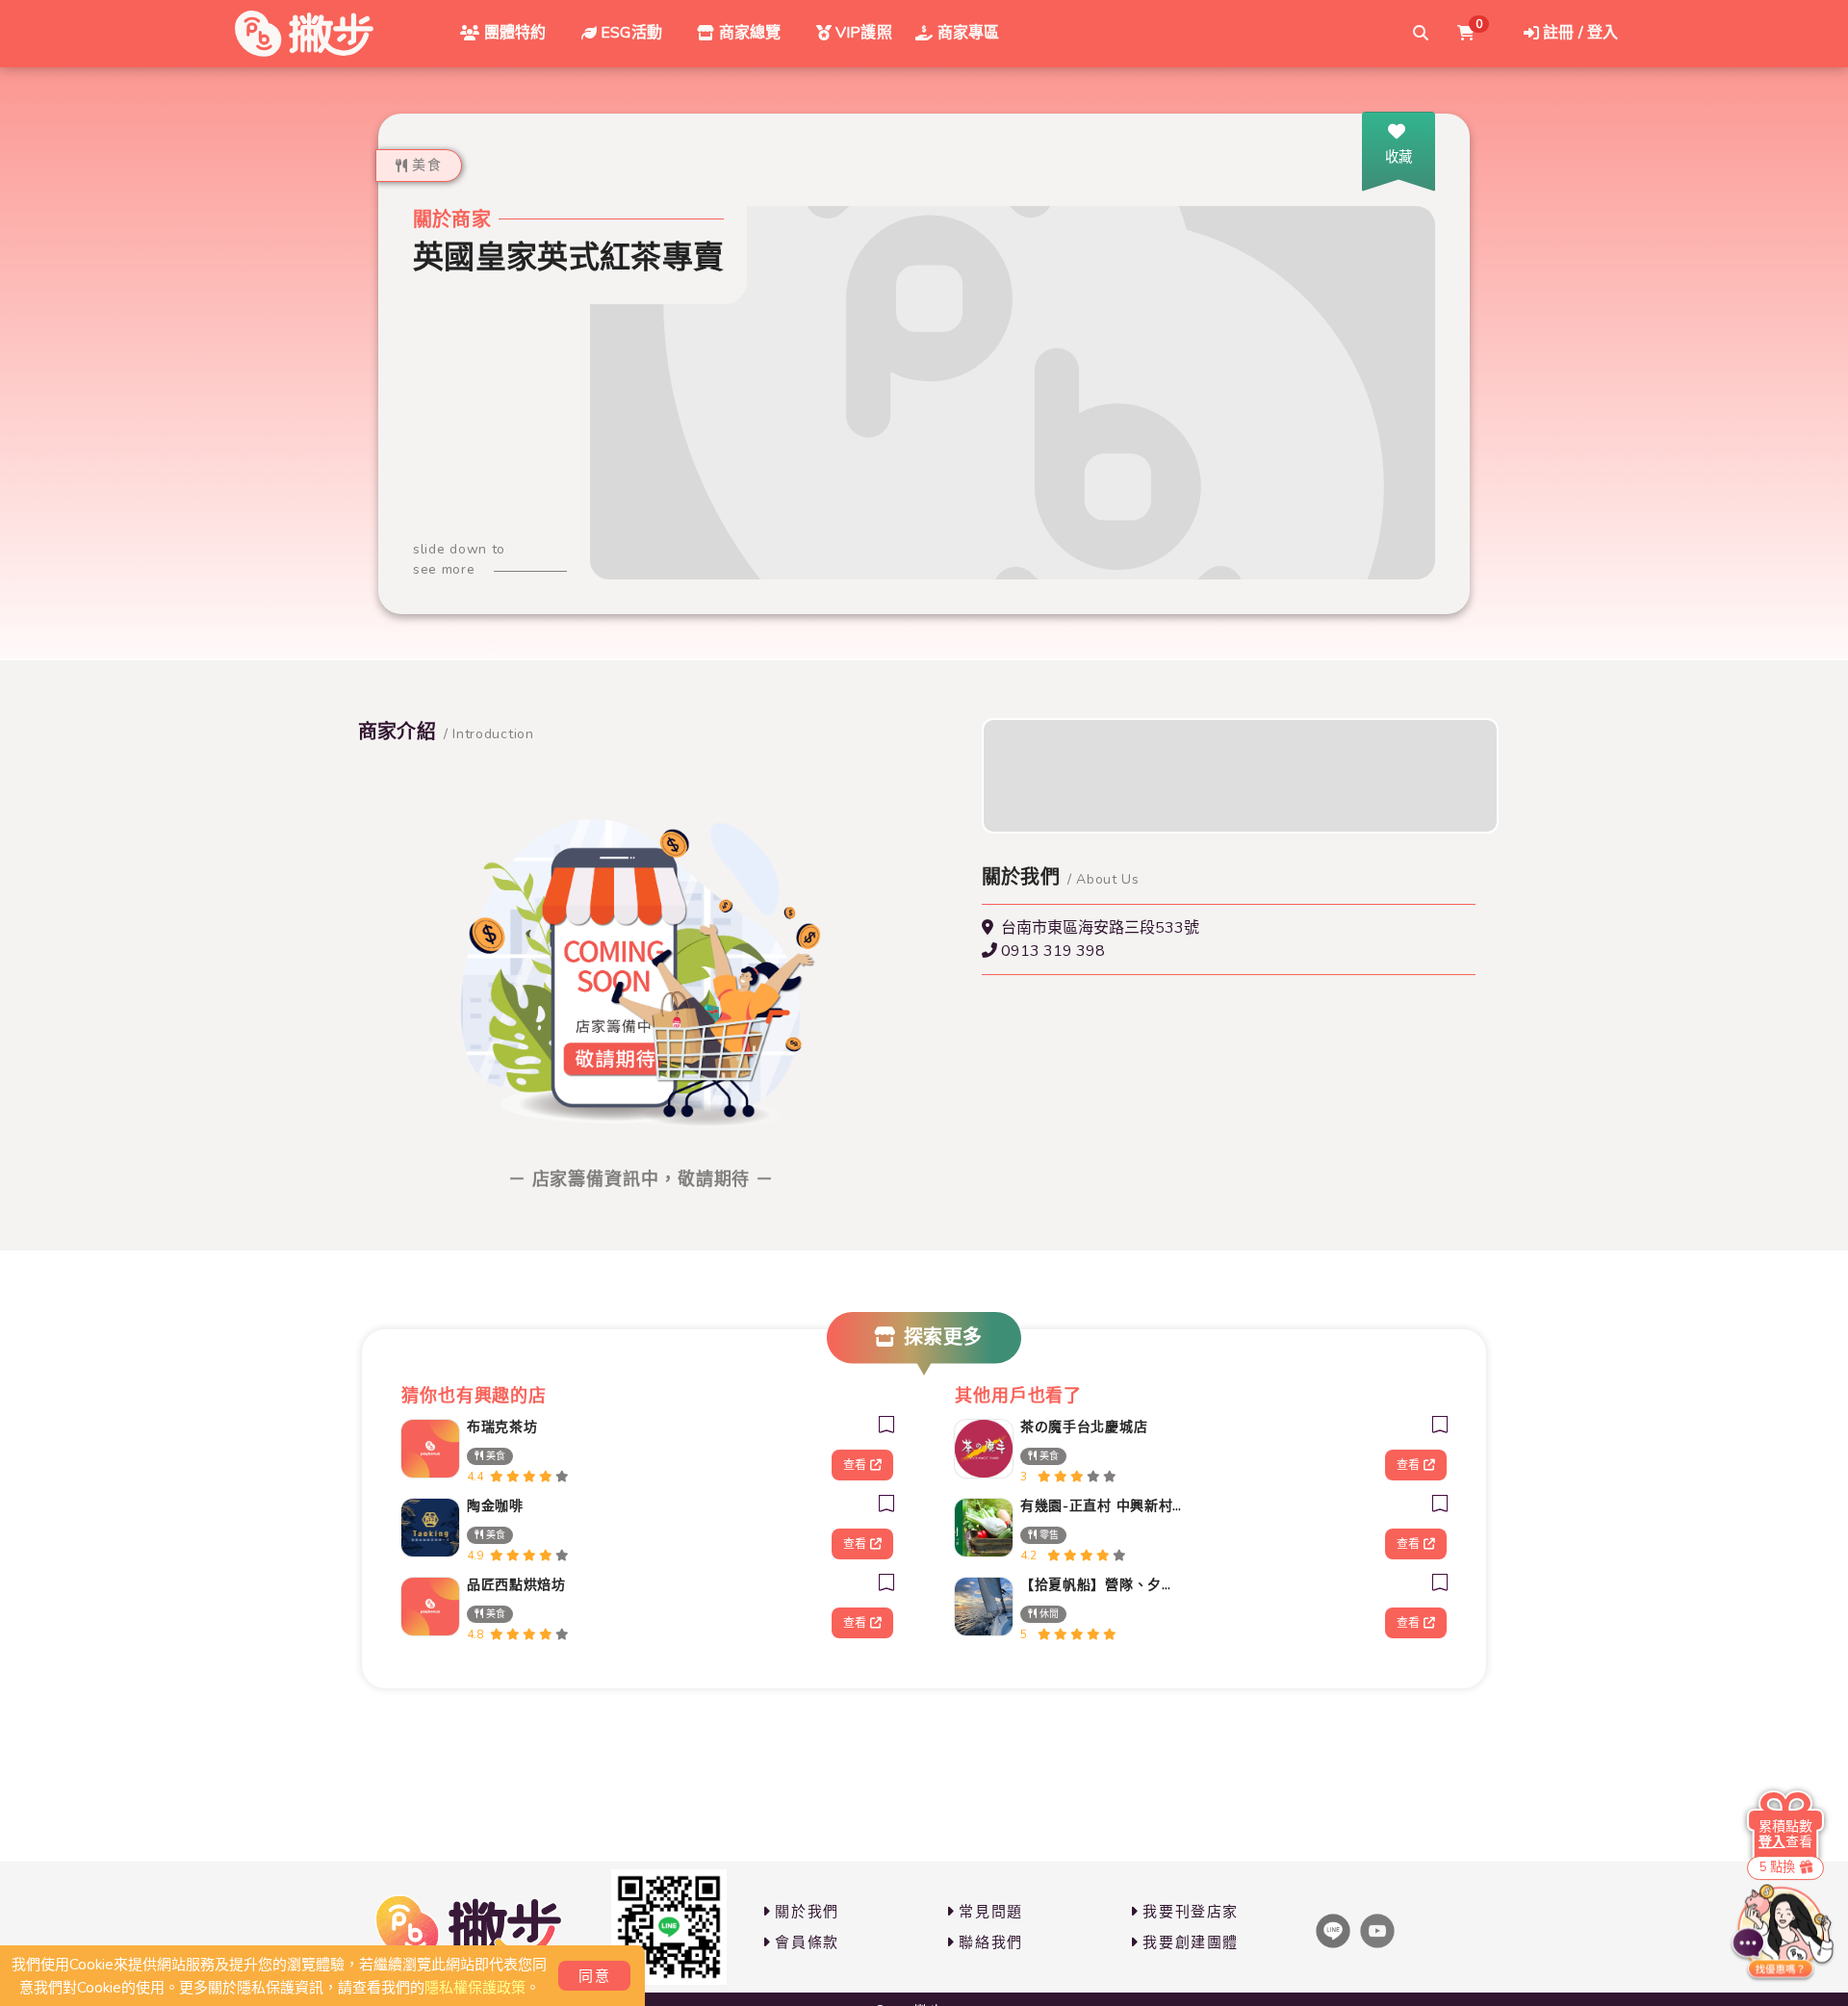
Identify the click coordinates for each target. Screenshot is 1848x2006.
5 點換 (1777, 1867)
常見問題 (990, 1912)
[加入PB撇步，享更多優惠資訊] (669, 1927)
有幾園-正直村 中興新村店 (1101, 1506)
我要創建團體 (1191, 1942)
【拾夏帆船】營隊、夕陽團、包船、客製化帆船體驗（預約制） (1101, 1585)
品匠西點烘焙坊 (516, 1585)
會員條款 (807, 1942)
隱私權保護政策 (475, 1988)
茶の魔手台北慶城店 (1084, 1427)
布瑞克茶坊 (502, 1427)
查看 (855, 1465)
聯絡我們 (990, 1942)
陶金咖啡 (495, 1506)
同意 (594, 1976)
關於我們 (807, 1912)
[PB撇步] (304, 34)
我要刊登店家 (1191, 1912)
